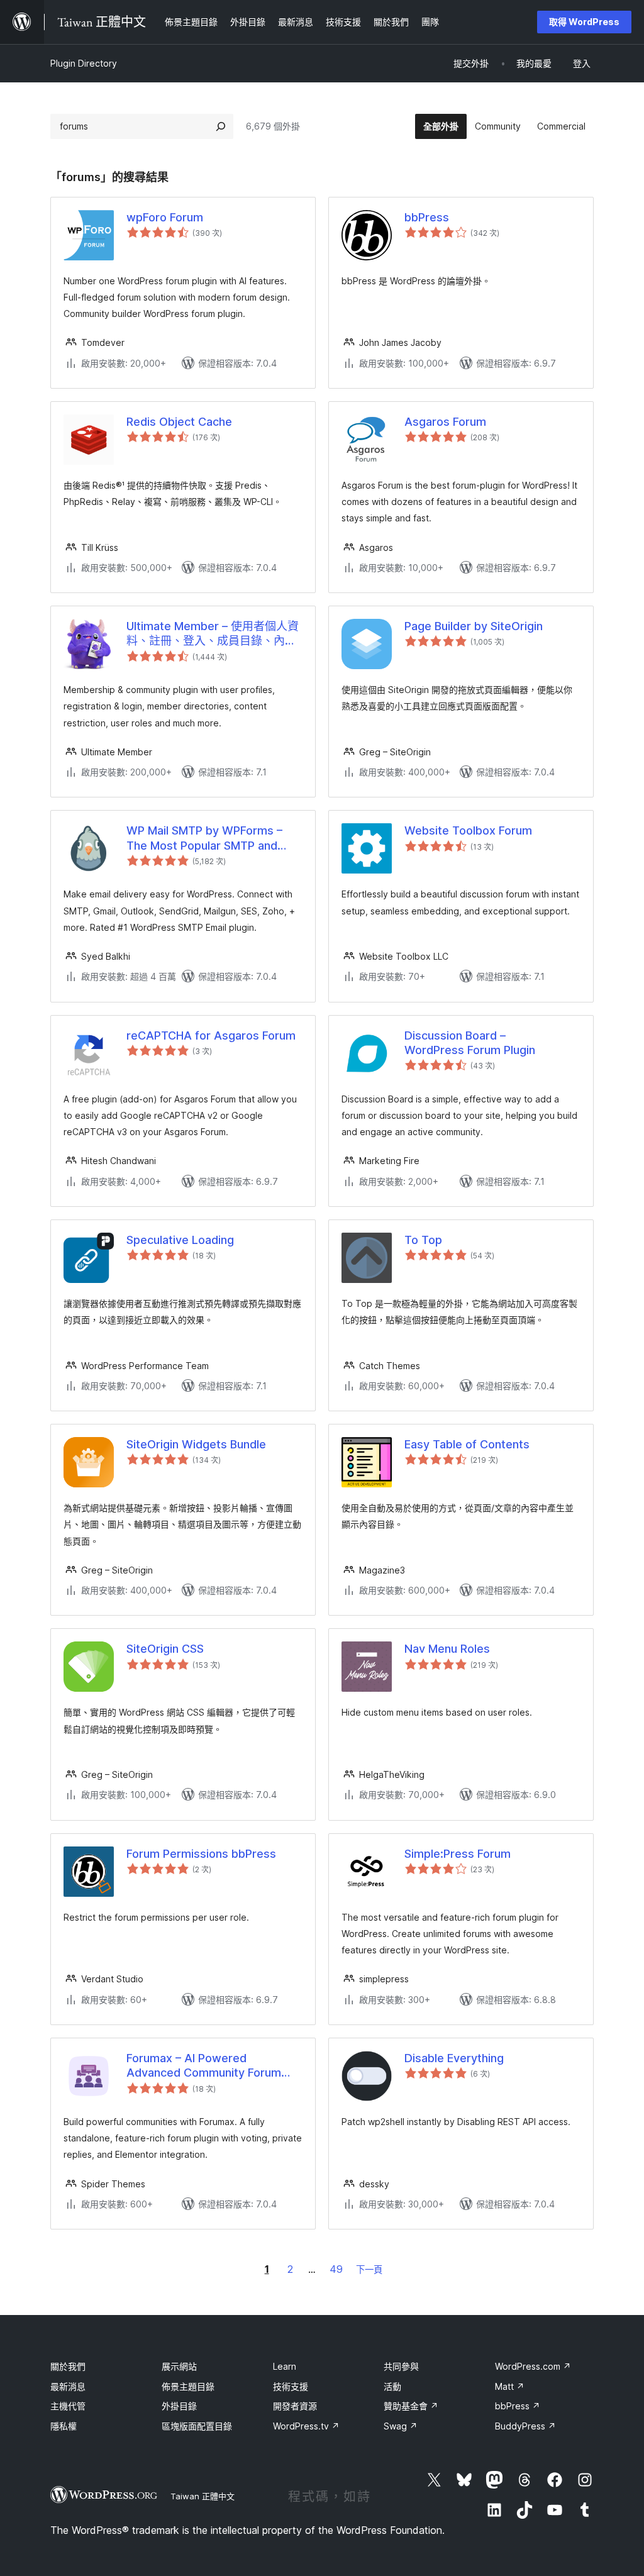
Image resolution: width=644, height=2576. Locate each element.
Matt (510, 2386)
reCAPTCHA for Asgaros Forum (211, 1035)
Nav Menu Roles (447, 1649)
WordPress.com (533, 2366)
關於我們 (68, 2366)
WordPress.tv (306, 2426)
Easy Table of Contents (467, 1444)
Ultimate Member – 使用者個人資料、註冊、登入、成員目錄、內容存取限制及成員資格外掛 (213, 634)
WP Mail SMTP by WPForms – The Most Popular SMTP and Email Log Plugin (204, 838)
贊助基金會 (411, 2406)
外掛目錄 (179, 2406)
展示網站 (179, 2366)
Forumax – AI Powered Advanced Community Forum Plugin (204, 2066)
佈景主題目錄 (188, 2386)
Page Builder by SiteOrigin (474, 626)
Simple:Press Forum (458, 1854)
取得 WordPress (584, 22)
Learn (285, 2366)
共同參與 (401, 2366)
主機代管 (68, 2406)
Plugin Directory (84, 63)
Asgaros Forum (445, 422)
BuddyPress (525, 2426)
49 (336, 2269)
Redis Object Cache (179, 422)
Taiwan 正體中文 (203, 2496)
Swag (401, 2426)
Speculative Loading (180, 1240)
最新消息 (68, 2386)
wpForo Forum (165, 217)
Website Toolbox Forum (468, 830)
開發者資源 (295, 2406)
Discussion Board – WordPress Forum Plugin (470, 1043)
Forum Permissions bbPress (201, 1854)
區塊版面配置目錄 (197, 2426)
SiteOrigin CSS (165, 1649)
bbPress (427, 217)
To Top (423, 1240)
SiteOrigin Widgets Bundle (196, 1444)
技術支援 (291, 2386)
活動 (392, 2386)
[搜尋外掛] (221, 126)
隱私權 (64, 2426)
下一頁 (369, 2269)
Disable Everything (454, 2058)
